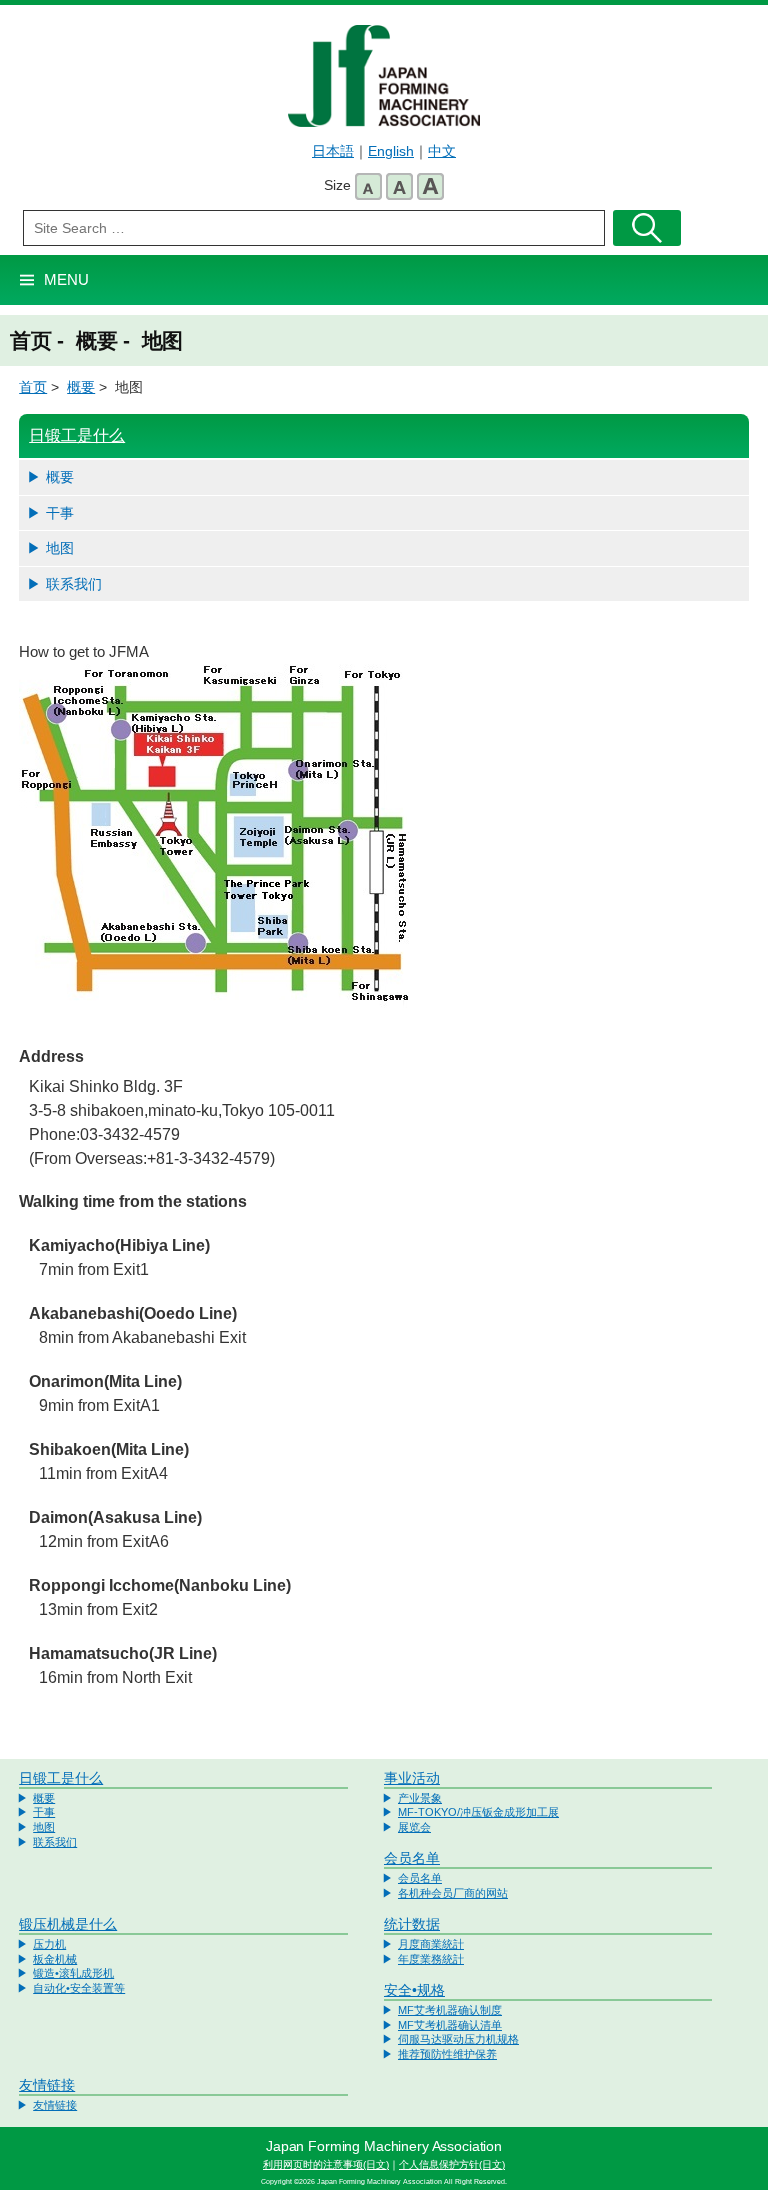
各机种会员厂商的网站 (453, 1893)
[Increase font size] (430, 186)
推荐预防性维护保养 (447, 2054)
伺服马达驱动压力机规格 (458, 2039)
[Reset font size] (399, 186)
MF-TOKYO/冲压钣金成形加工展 (478, 1812)
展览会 (414, 1827)
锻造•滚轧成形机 (73, 1973)
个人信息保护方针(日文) (452, 2164)
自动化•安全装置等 (79, 1988)
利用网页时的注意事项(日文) (326, 2164)
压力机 (49, 1944)
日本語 (333, 151)
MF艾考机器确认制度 (450, 2010)
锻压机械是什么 (68, 1924)
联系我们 (74, 584)
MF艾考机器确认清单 (450, 2025)
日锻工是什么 (77, 435)
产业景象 (420, 1798)
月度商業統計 (431, 1944)
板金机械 (55, 1959)
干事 (60, 513)
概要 (81, 387)
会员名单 (412, 1858)
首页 (33, 387)
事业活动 (412, 1778)
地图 (60, 548)
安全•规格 (414, 1990)
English (391, 151)
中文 (442, 151)
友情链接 (47, 2085)
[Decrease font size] (368, 186)
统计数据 (412, 1924)
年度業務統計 (431, 1959)
